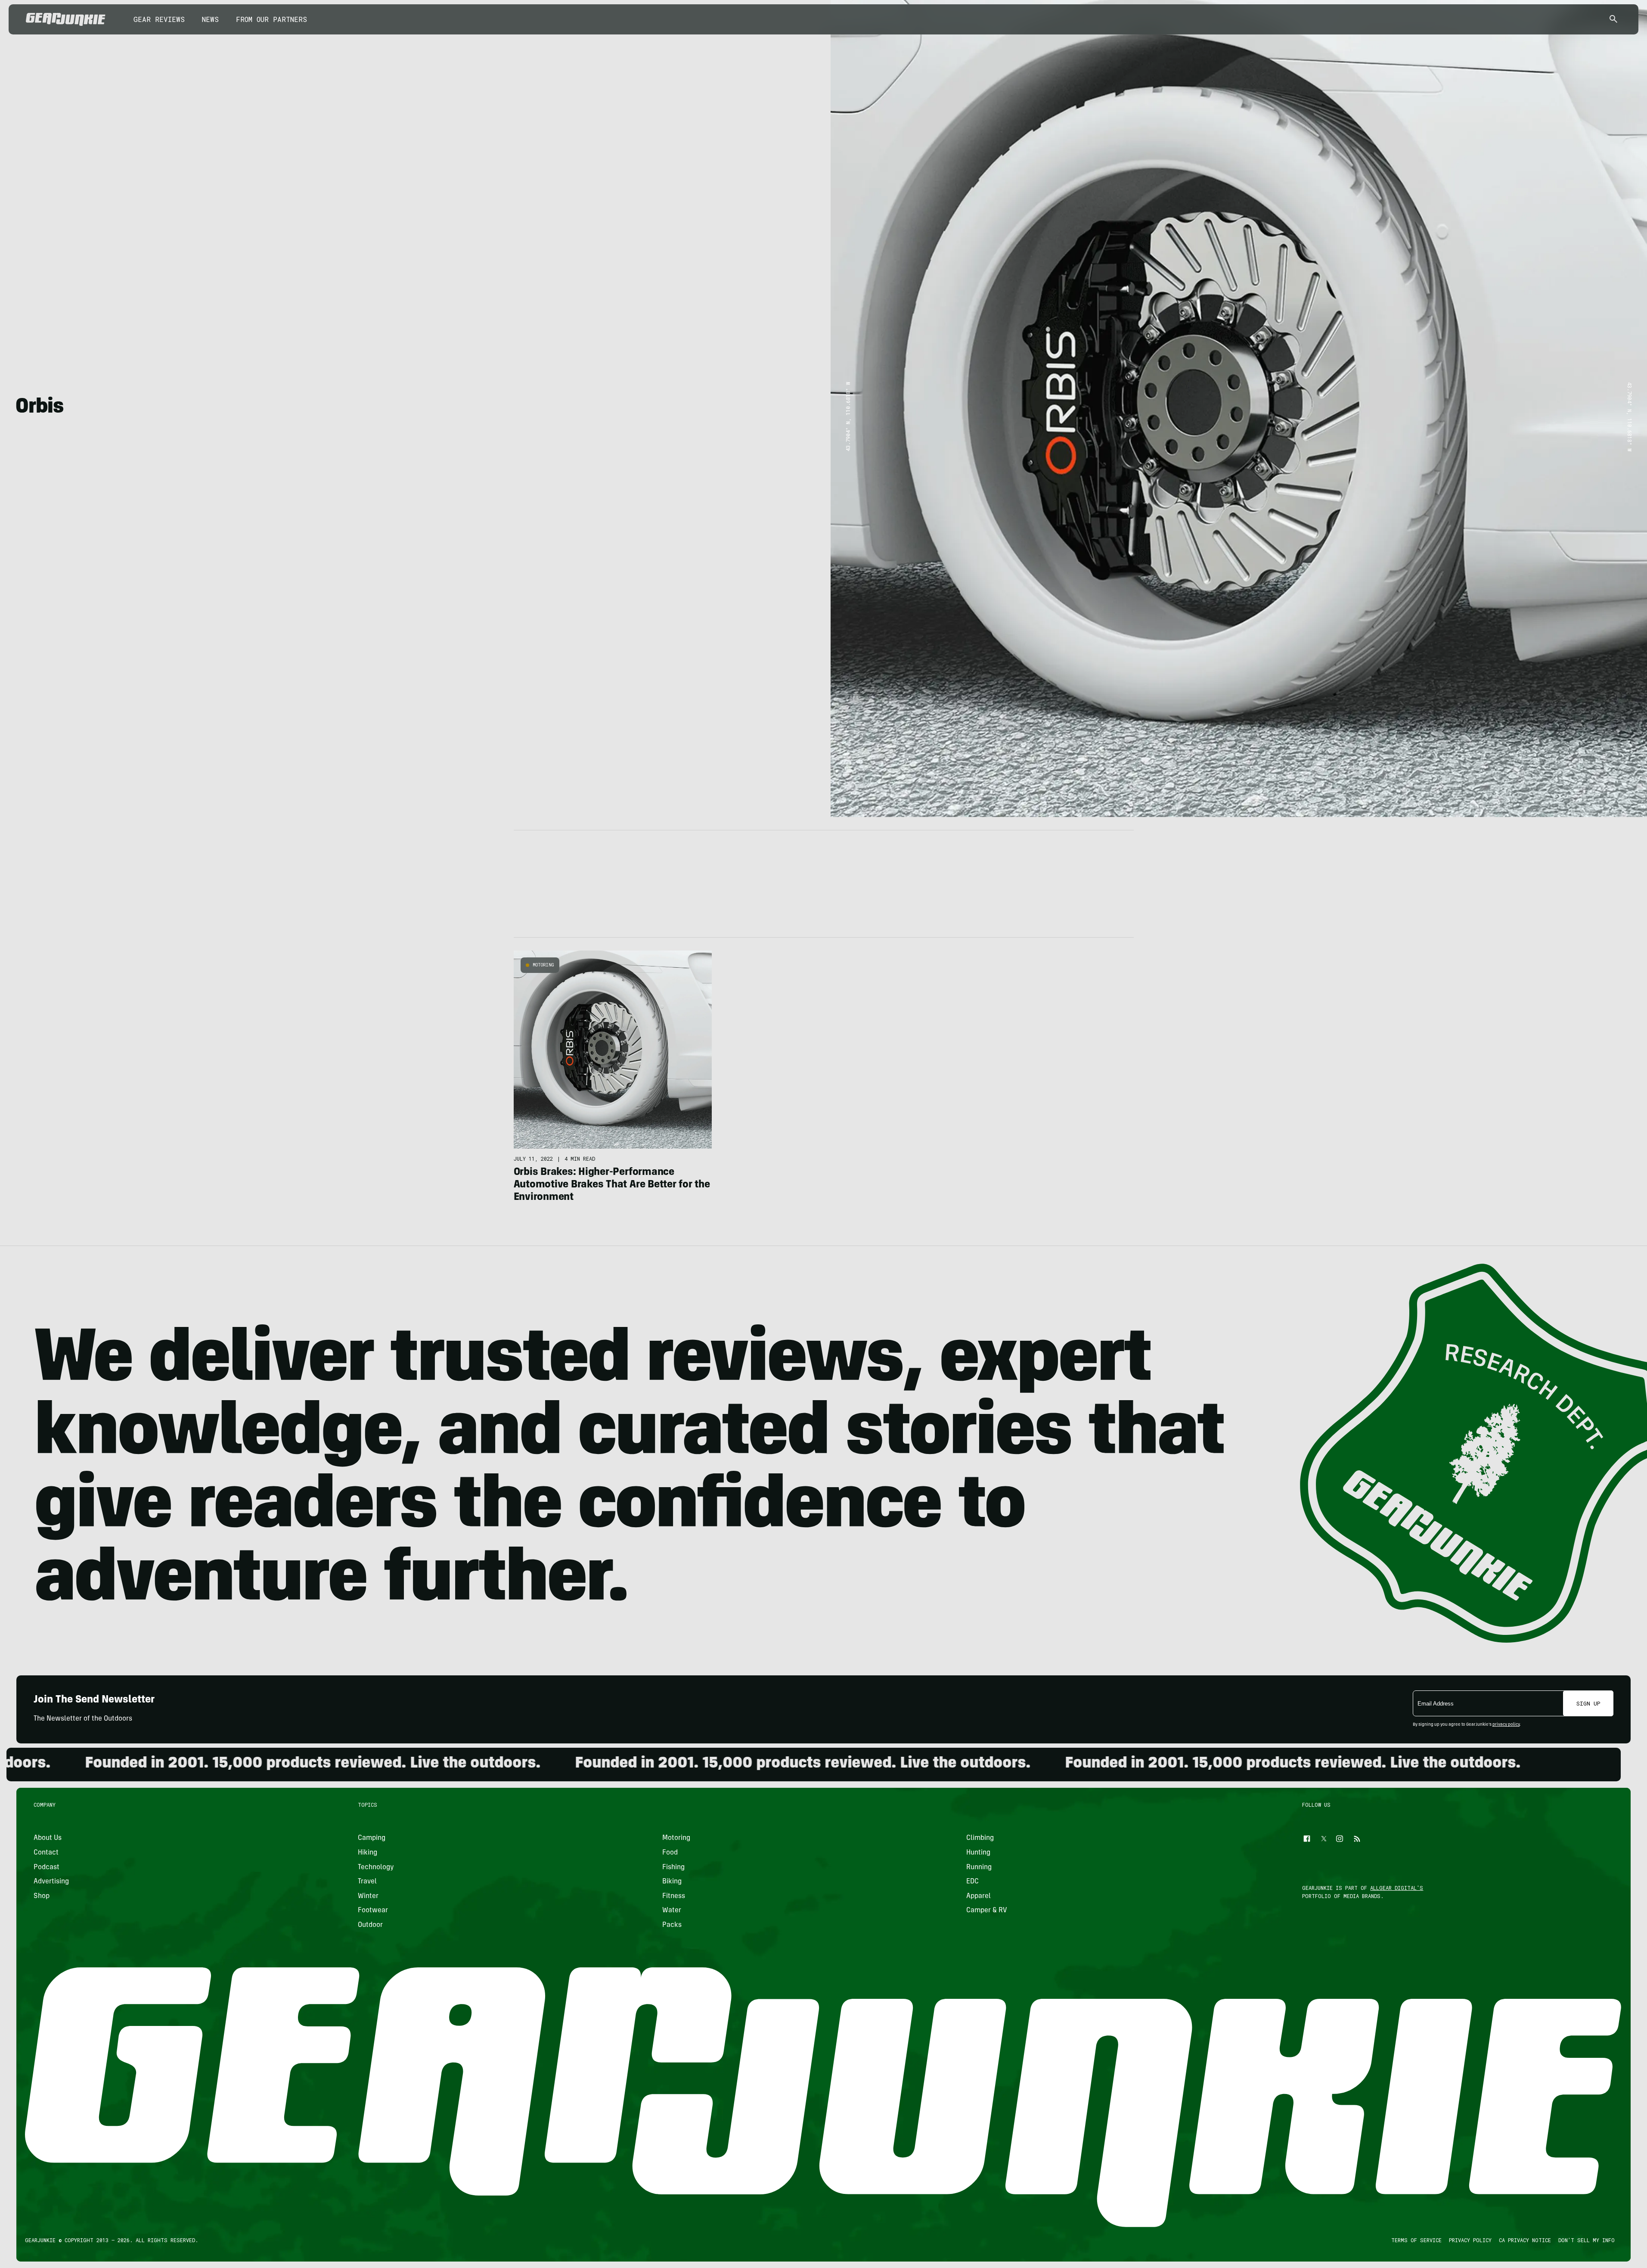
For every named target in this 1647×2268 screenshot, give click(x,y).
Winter (369, 1896)
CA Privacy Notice (1525, 2240)
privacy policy (1506, 1725)
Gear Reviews (159, 19)
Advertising (51, 1882)
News (210, 19)
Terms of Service (1416, 2240)
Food (670, 1853)
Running (979, 1867)
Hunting (978, 1853)
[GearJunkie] (66, 19)
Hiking (368, 1853)
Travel (368, 1882)
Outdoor (371, 1925)
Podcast (47, 1867)
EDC (972, 1882)
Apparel (979, 1896)
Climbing (980, 1838)
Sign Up (1588, 1703)
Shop (42, 1896)
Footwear (373, 1911)
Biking (672, 1882)
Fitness (674, 1896)
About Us (48, 1838)
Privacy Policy (1470, 2240)
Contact (46, 1853)
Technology (376, 1867)
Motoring (543, 965)
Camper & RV (987, 1911)
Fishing (673, 1867)
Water (672, 1911)
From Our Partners (271, 19)
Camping (372, 1838)
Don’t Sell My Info (1587, 2240)
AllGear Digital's (1397, 1888)
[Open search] (1613, 20)
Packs (672, 1925)
